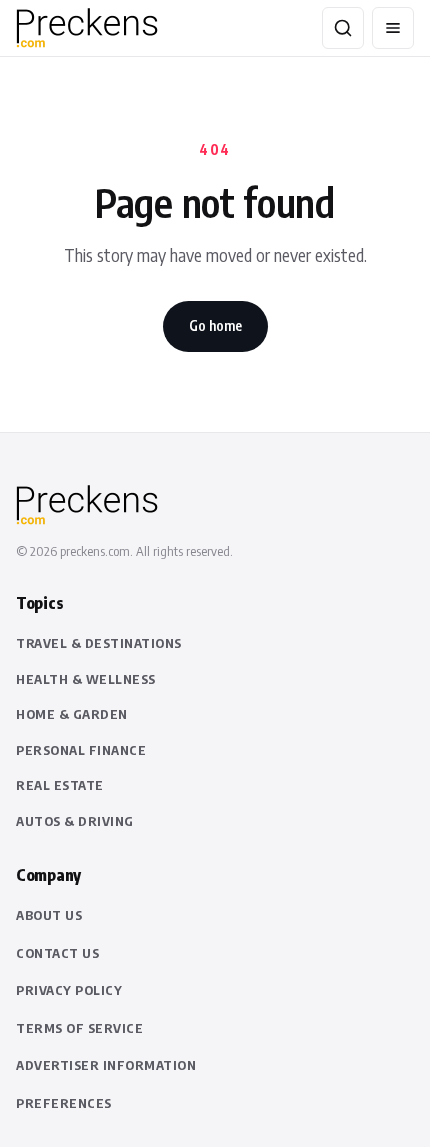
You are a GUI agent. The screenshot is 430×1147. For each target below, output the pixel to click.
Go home (215, 325)
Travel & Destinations (99, 643)
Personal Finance (81, 750)
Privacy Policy (69, 990)
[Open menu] (393, 28)
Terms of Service (79, 1028)
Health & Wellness (86, 679)
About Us (49, 915)
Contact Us (57, 953)
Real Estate (60, 785)
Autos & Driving (75, 821)
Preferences (64, 1103)
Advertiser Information (106, 1065)
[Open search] (343, 28)
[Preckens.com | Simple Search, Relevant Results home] (106, 28)
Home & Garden (72, 714)
